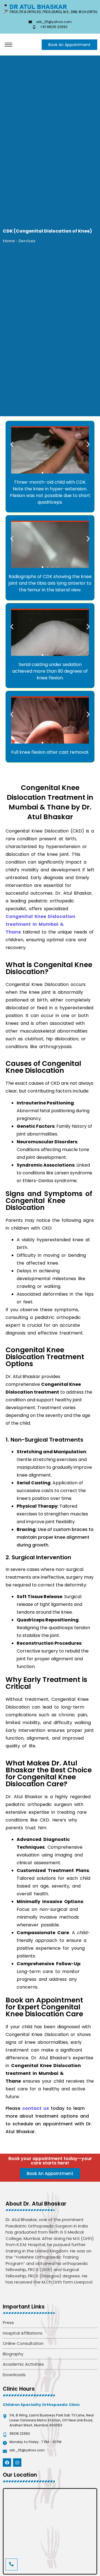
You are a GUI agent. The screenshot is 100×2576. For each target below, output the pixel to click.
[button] (12, 444)
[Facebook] (7, 2463)
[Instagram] (17, 2463)
